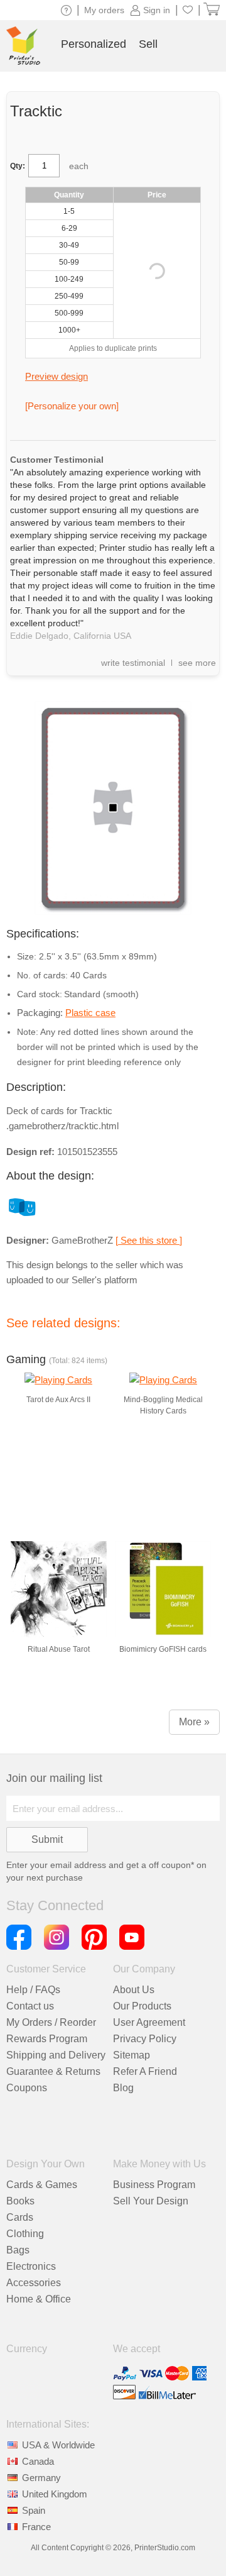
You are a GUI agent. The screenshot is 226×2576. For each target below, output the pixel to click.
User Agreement (149, 2022)
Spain (34, 2510)
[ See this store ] (149, 1240)
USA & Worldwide (58, 2445)
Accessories (34, 2283)
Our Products (142, 2006)
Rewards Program (47, 2039)
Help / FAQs (33, 1990)
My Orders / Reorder (51, 2022)
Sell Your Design (151, 2201)
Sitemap (132, 2055)
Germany (41, 2478)
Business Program (154, 2185)
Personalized (94, 44)
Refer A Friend (145, 2071)
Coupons (27, 2088)
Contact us (30, 2006)
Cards (20, 2217)
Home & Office (39, 2299)
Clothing (25, 2234)
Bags (18, 2250)
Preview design (56, 376)
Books (20, 2201)
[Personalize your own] (72, 406)
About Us (134, 1990)
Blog (123, 2088)
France (36, 2527)
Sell (148, 44)
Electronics (31, 2266)
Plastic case (90, 1013)
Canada (38, 2461)
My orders (104, 10)
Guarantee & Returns (53, 2071)
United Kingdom (55, 2494)
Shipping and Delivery (56, 2055)
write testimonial (133, 663)
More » (194, 1722)
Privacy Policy (145, 2039)
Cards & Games (42, 2185)
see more (197, 663)
